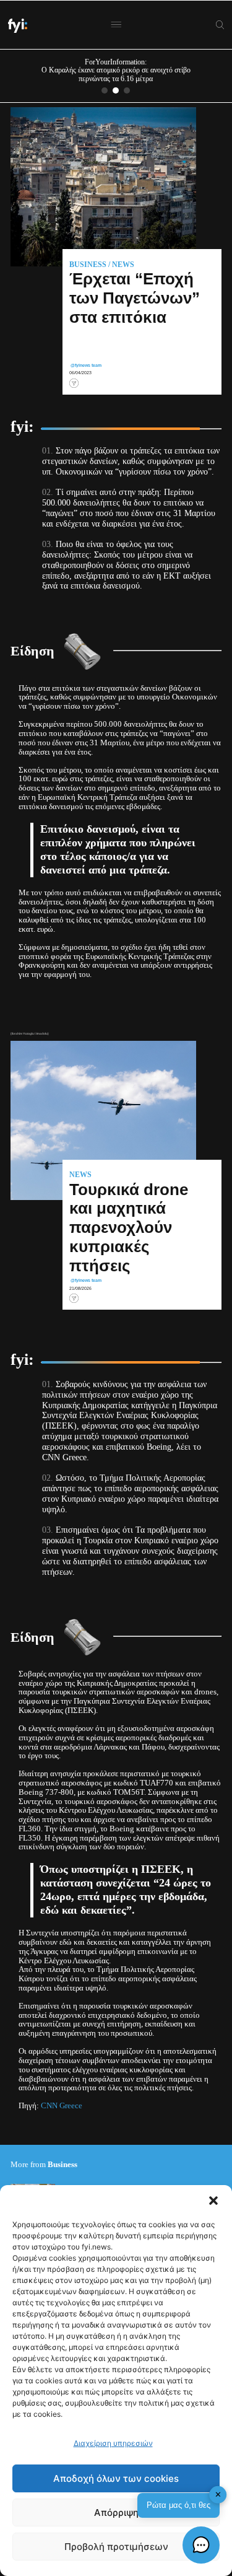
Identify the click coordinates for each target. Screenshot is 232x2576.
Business (88, 265)
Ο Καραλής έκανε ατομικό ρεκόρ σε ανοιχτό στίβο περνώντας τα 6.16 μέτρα (116, 74)
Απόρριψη (116, 2512)
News (123, 265)
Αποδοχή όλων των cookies (116, 2478)
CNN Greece (62, 2106)
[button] (213, 2201)
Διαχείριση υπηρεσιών (113, 2443)
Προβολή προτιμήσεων (116, 2547)
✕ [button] (218, 2495)
